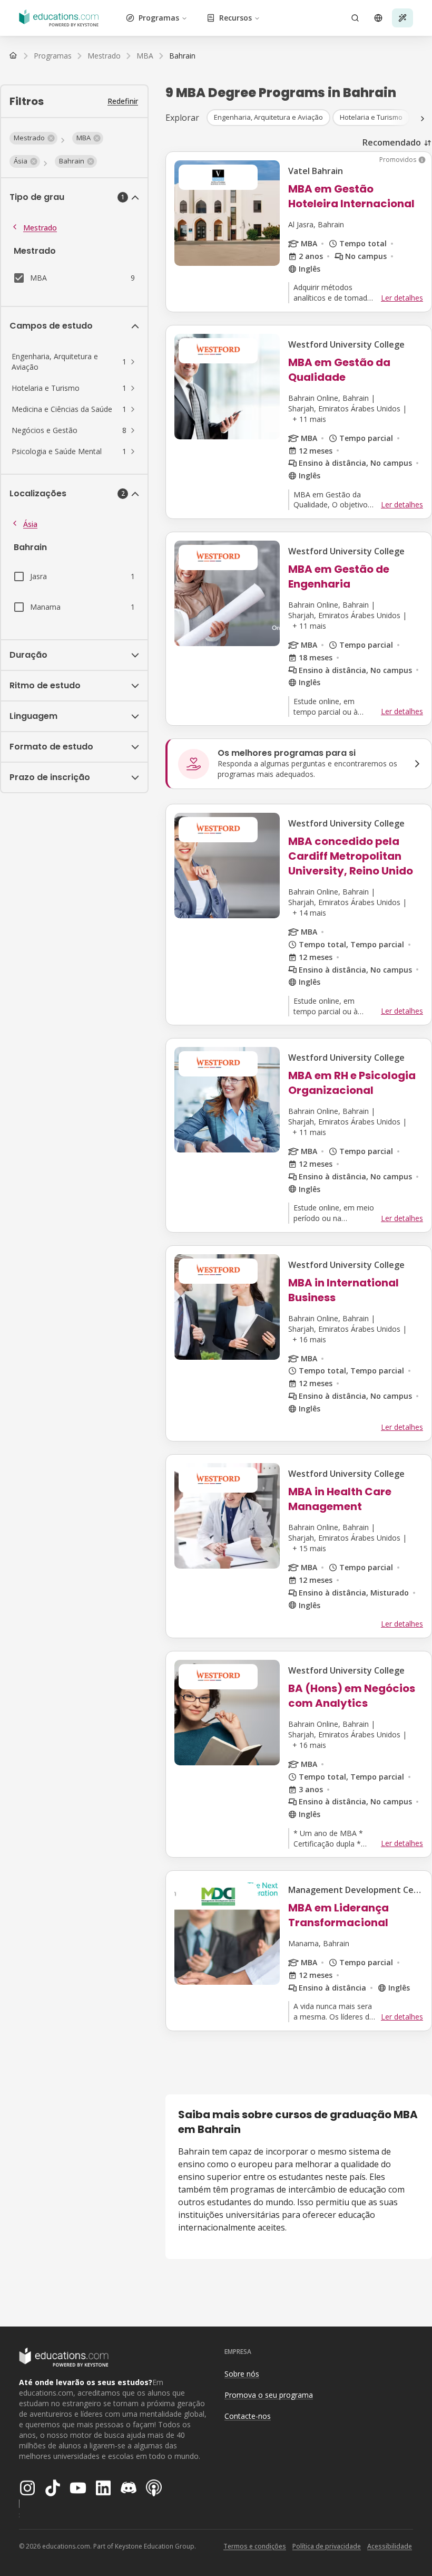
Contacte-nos (248, 2416)
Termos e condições (255, 2546)
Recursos (235, 18)
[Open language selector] (378, 18)
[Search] (355, 18)
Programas (159, 18)
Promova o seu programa (269, 2395)
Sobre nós (242, 2374)
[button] (33, 138)
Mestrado (40, 228)
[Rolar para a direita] (423, 119)
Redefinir (123, 101)
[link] (182, 56)
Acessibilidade (390, 2546)
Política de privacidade (327, 2546)
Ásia (30, 524)
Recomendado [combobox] (392, 142)
